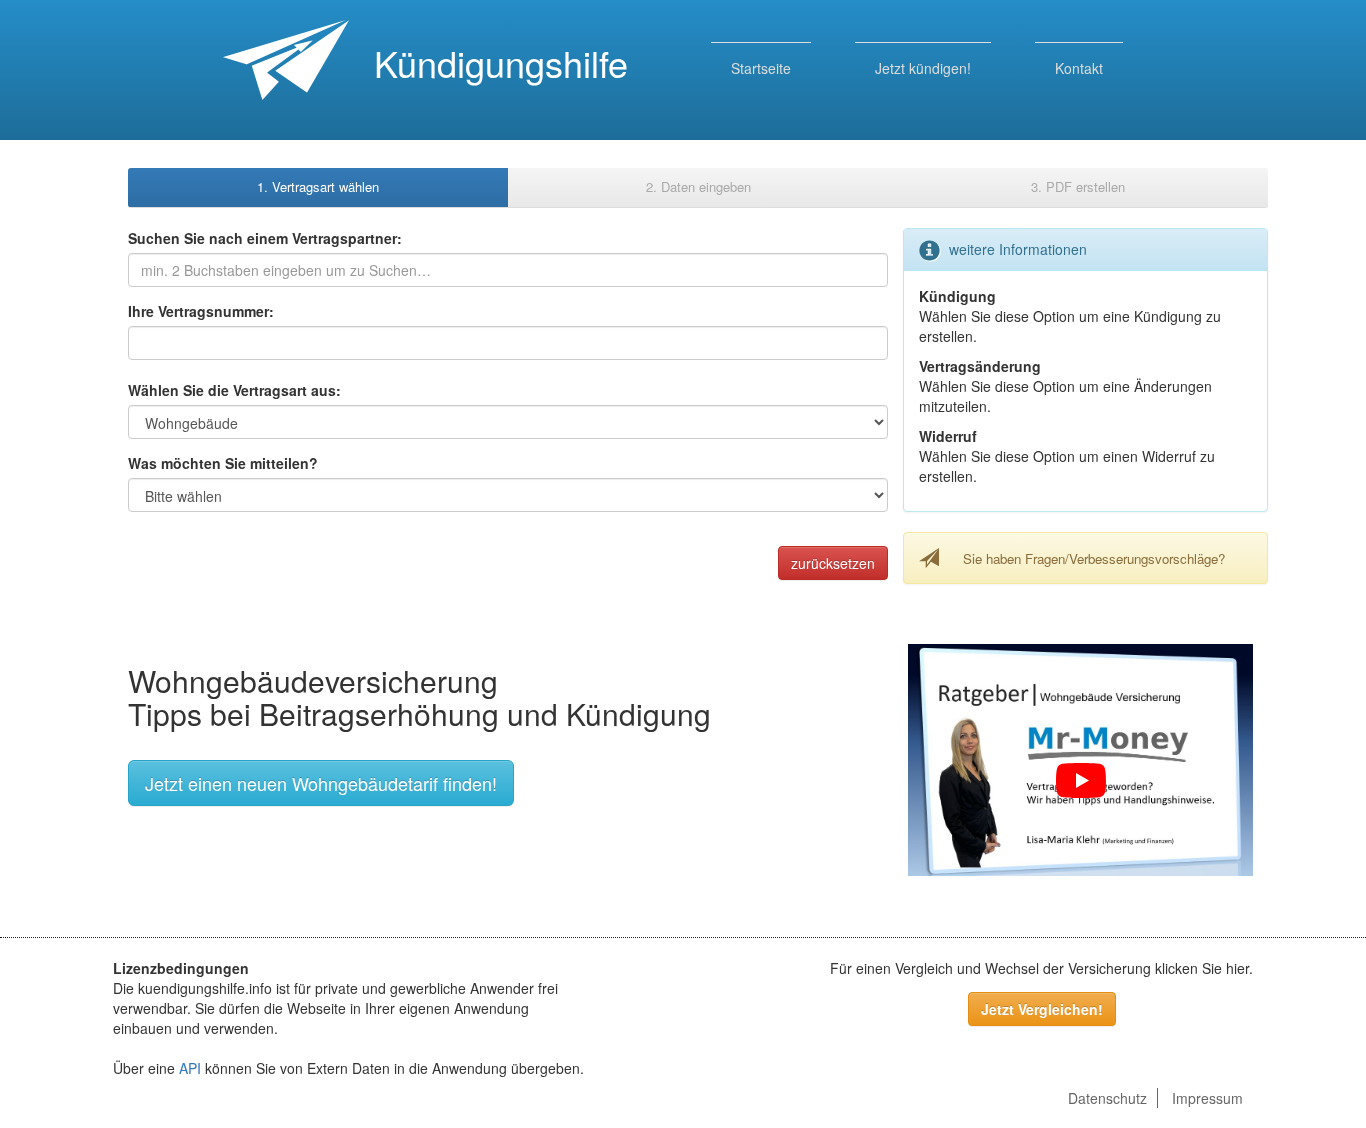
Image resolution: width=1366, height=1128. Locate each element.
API (190, 1068)
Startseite (761, 68)
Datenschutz (1107, 1098)
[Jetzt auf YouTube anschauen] (1080, 781)
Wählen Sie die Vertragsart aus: (234, 390)
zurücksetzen (833, 563)
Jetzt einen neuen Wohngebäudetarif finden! (321, 783)
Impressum (1207, 1098)
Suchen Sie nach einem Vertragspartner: (265, 238)
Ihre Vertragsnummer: (201, 311)
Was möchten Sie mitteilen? (223, 463)
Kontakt (1079, 68)
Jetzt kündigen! (923, 68)
